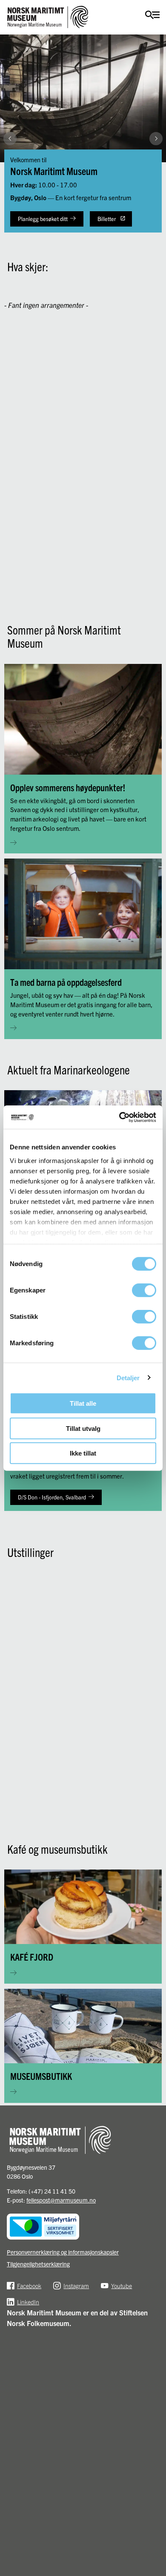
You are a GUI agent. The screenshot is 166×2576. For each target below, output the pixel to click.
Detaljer (128, 1377)
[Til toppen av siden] (155, 2508)
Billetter (107, 219)
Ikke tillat (83, 1453)
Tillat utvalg (83, 1428)
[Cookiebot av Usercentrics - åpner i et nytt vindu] (119, 1117)
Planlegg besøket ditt (43, 219)
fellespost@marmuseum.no (61, 2200)
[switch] (144, 1290)
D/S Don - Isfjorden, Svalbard (52, 1497)
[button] (156, 231)
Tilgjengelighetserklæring (38, 2264)
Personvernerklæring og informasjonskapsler (63, 2252)
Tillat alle (83, 1403)
